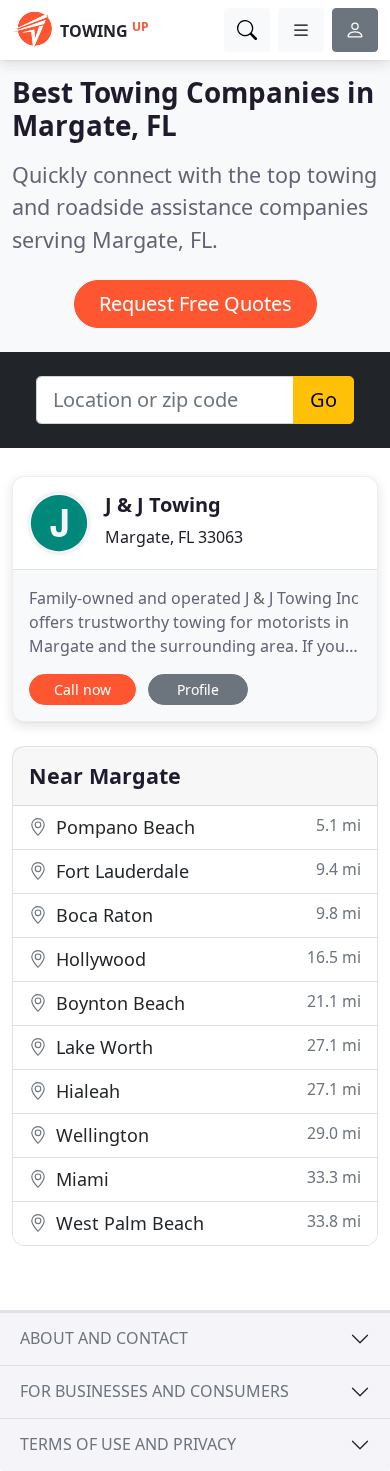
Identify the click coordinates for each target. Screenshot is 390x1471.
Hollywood (206, 958)
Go (323, 399)
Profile (198, 689)
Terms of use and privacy (128, 1444)
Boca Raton (206, 914)
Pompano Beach (206, 826)
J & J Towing (163, 504)
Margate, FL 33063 (174, 537)
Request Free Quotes (195, 303)
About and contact (104, 1338)
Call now (82, 689)
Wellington (206, 1134)
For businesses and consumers (154, 1391)
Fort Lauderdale (206, 870)
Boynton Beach (206, 1002)
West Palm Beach (206, 1222)
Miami (206, 1178)
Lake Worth (206, 1046)
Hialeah (206, 1090)
